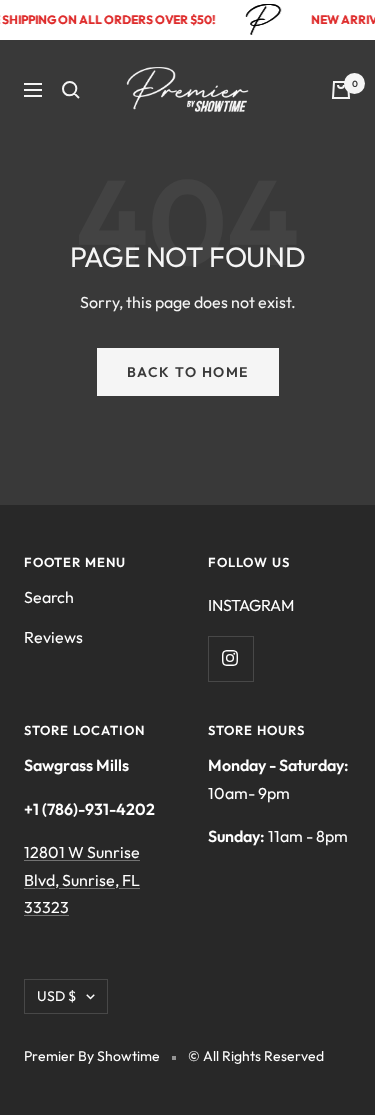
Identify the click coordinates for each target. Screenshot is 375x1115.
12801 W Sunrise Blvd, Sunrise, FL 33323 (82, 879)
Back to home (188, 372)
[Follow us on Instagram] (230, 658)
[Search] (71, 90)
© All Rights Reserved (256, 1056)
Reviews (53, 637)
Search (49, 597)
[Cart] (341, 90)
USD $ (56, 996)
